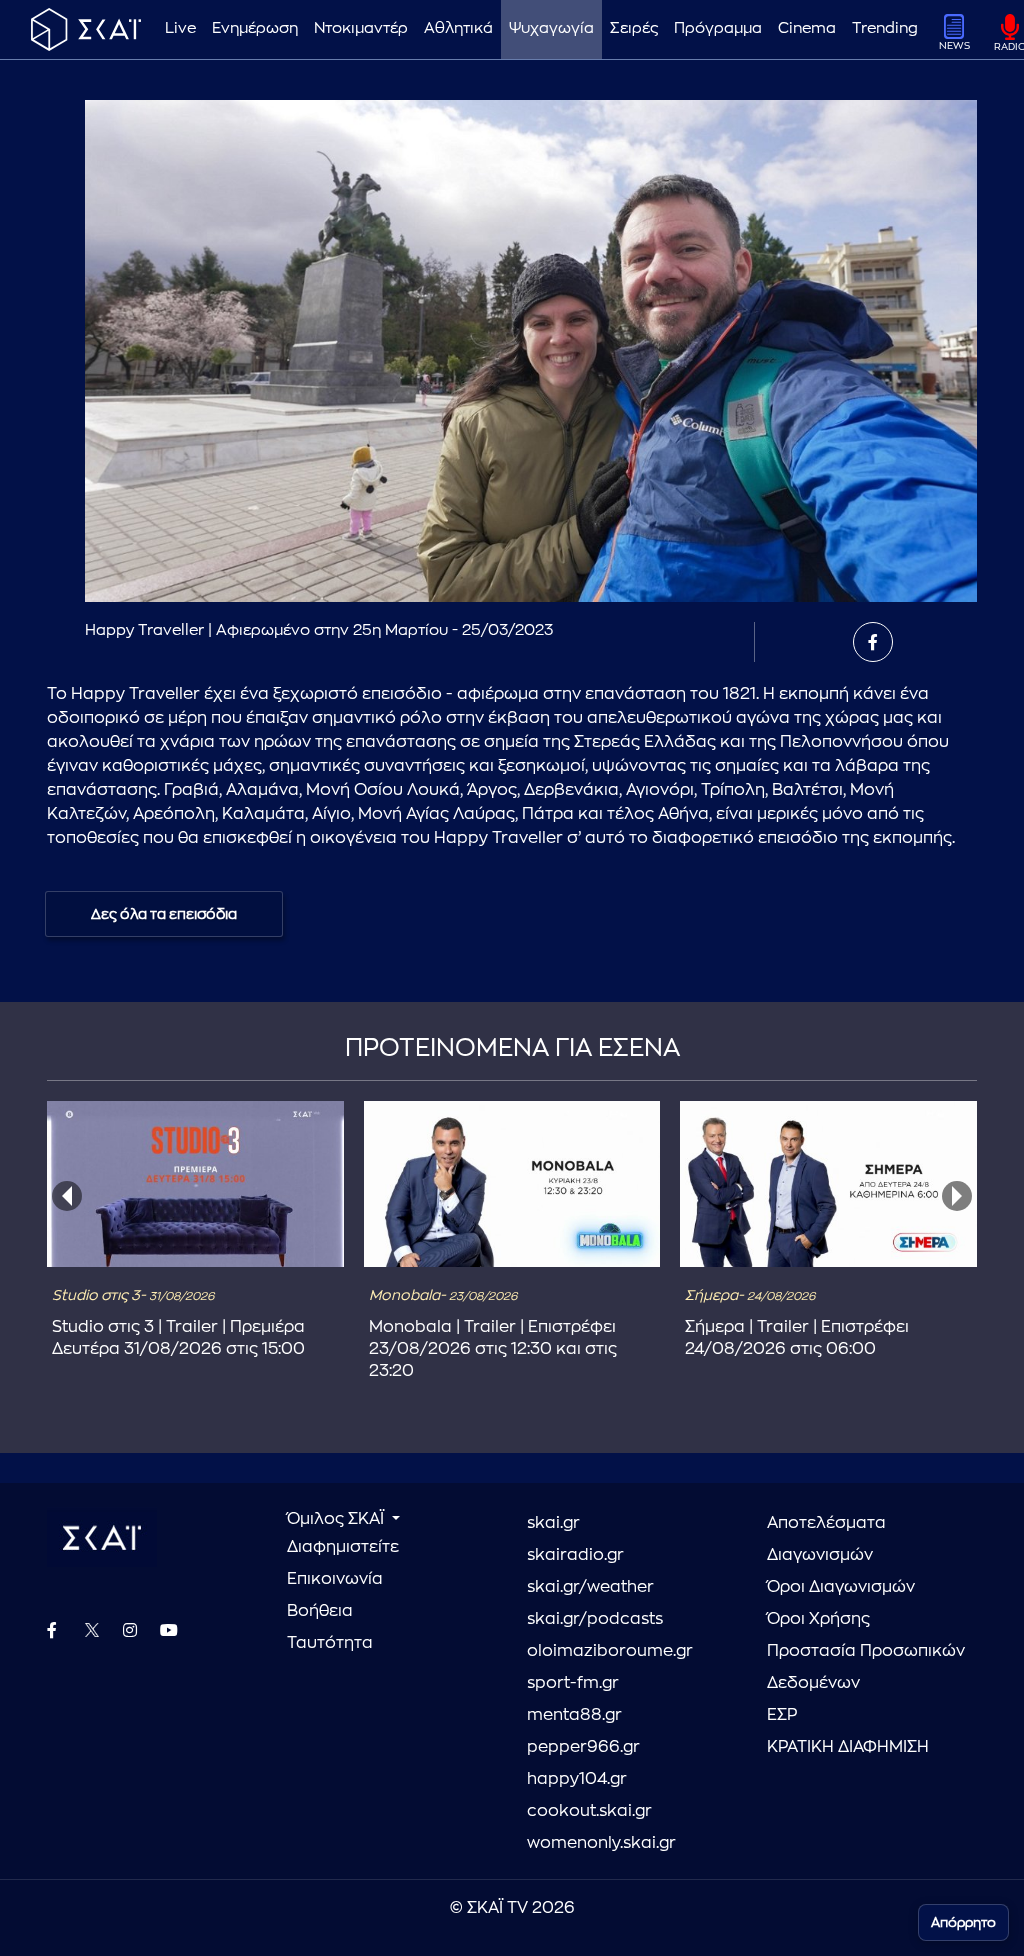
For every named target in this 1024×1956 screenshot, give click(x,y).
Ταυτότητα (330, 1643)
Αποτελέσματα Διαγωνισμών (826, 1539)
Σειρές (634, 28)
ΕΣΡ (782, 1715)
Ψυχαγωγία (551, 28)
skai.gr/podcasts (595, 1619)
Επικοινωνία (335, 1579)
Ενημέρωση (255, 28)
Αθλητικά (458, 28)
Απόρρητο (963, 1922)
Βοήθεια (320, 1611)
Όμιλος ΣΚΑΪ (337, 1519)
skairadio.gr (575, 1555)
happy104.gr (577, 1779)
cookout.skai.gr (589, 1811)
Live (180, 28)
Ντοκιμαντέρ (361, 28)
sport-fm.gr (573, 1683)
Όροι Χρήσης (818, 1619)
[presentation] (67, 1196)
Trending (885, 28)
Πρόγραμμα (718, 28)
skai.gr (553, 1523)
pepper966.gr (583, 1747)
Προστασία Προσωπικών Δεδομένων (866, 1667)
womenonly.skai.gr (601, 1843)
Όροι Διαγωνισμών (841, 1587)
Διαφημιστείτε (343, 1547)
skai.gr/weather (590, 1587)
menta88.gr (574, 1715)
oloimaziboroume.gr (610, 1651)
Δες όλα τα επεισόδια (164, 914)
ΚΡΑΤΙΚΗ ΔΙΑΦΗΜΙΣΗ (848, 1747)
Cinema (807, 28)
